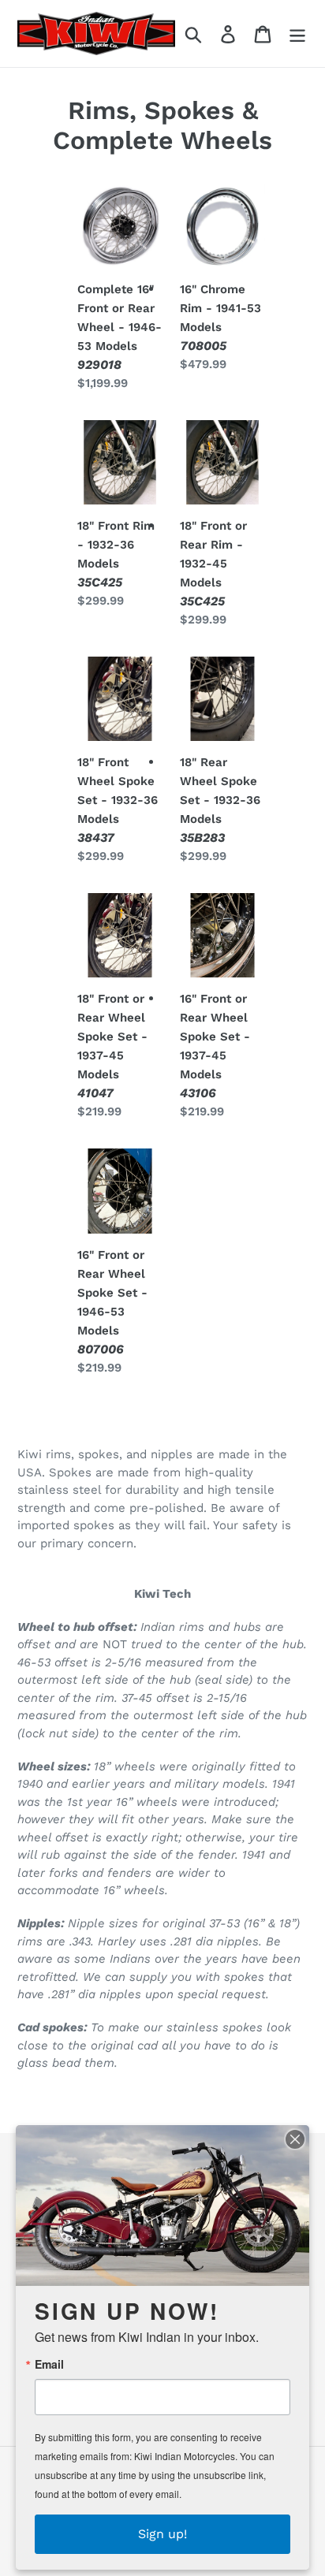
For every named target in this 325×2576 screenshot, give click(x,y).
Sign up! (162, 2534)
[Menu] (297, 34)
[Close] (295, 2139)
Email (49, 2364)
